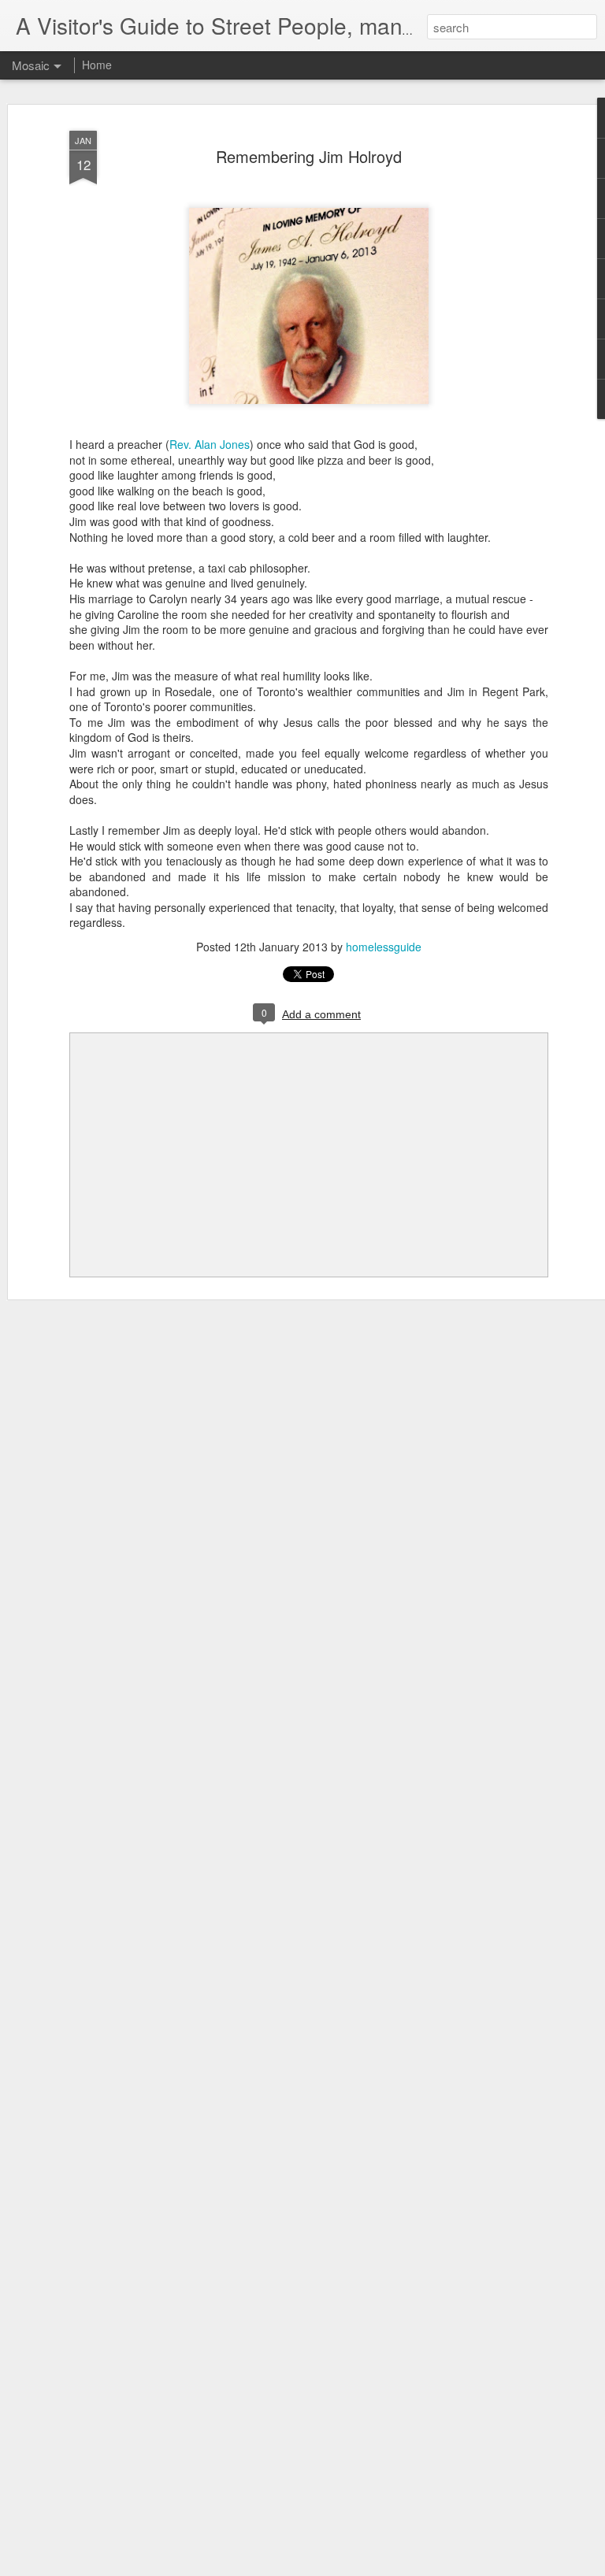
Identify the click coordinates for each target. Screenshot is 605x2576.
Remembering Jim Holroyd (309, 156)
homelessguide (384, 947)
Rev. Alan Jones (210, 444)
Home (97, 65)
